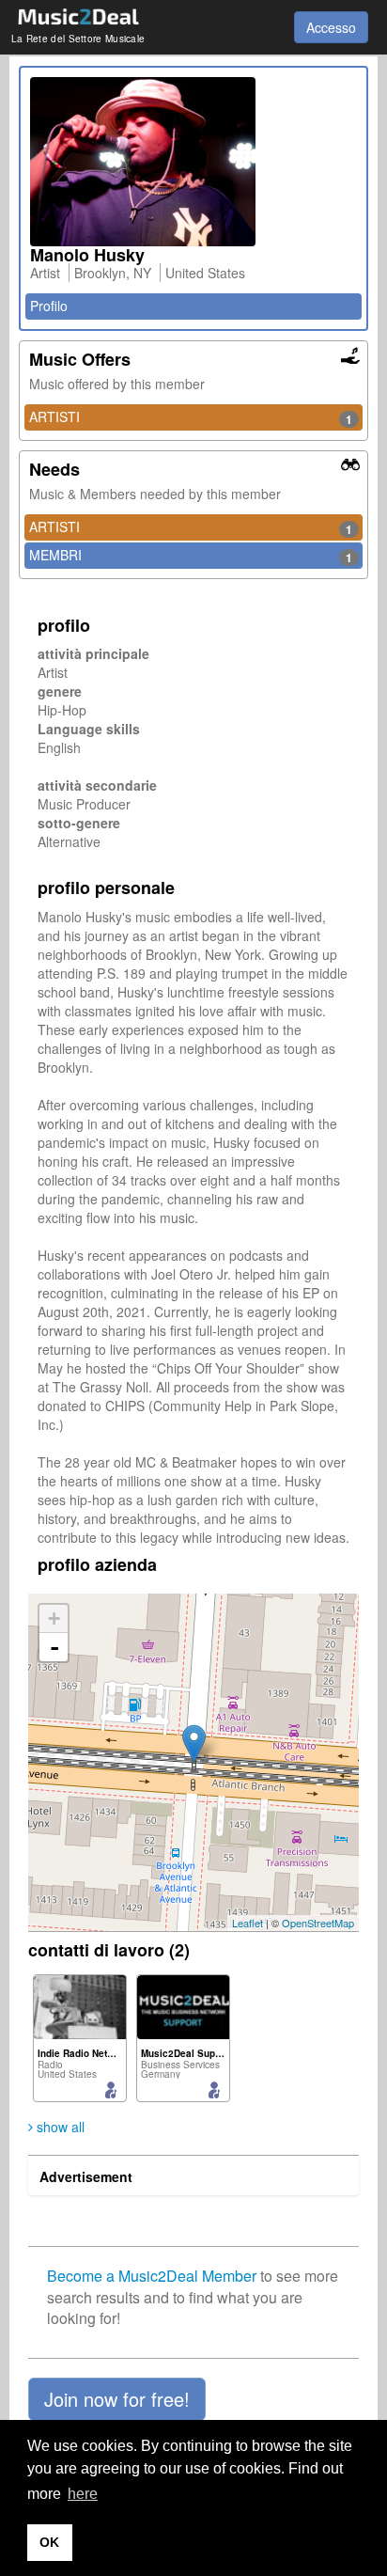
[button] (117, 2399)
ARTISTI (191, 417)
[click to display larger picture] (193, 162)
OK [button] (49, 2542)
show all (59, 2127)
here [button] (83, 2494)
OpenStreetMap (318, 1923)
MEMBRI (191, 556)
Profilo (49, 306)
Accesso (331, 27)
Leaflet (248, 1923)
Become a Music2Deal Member (152, 2276)
